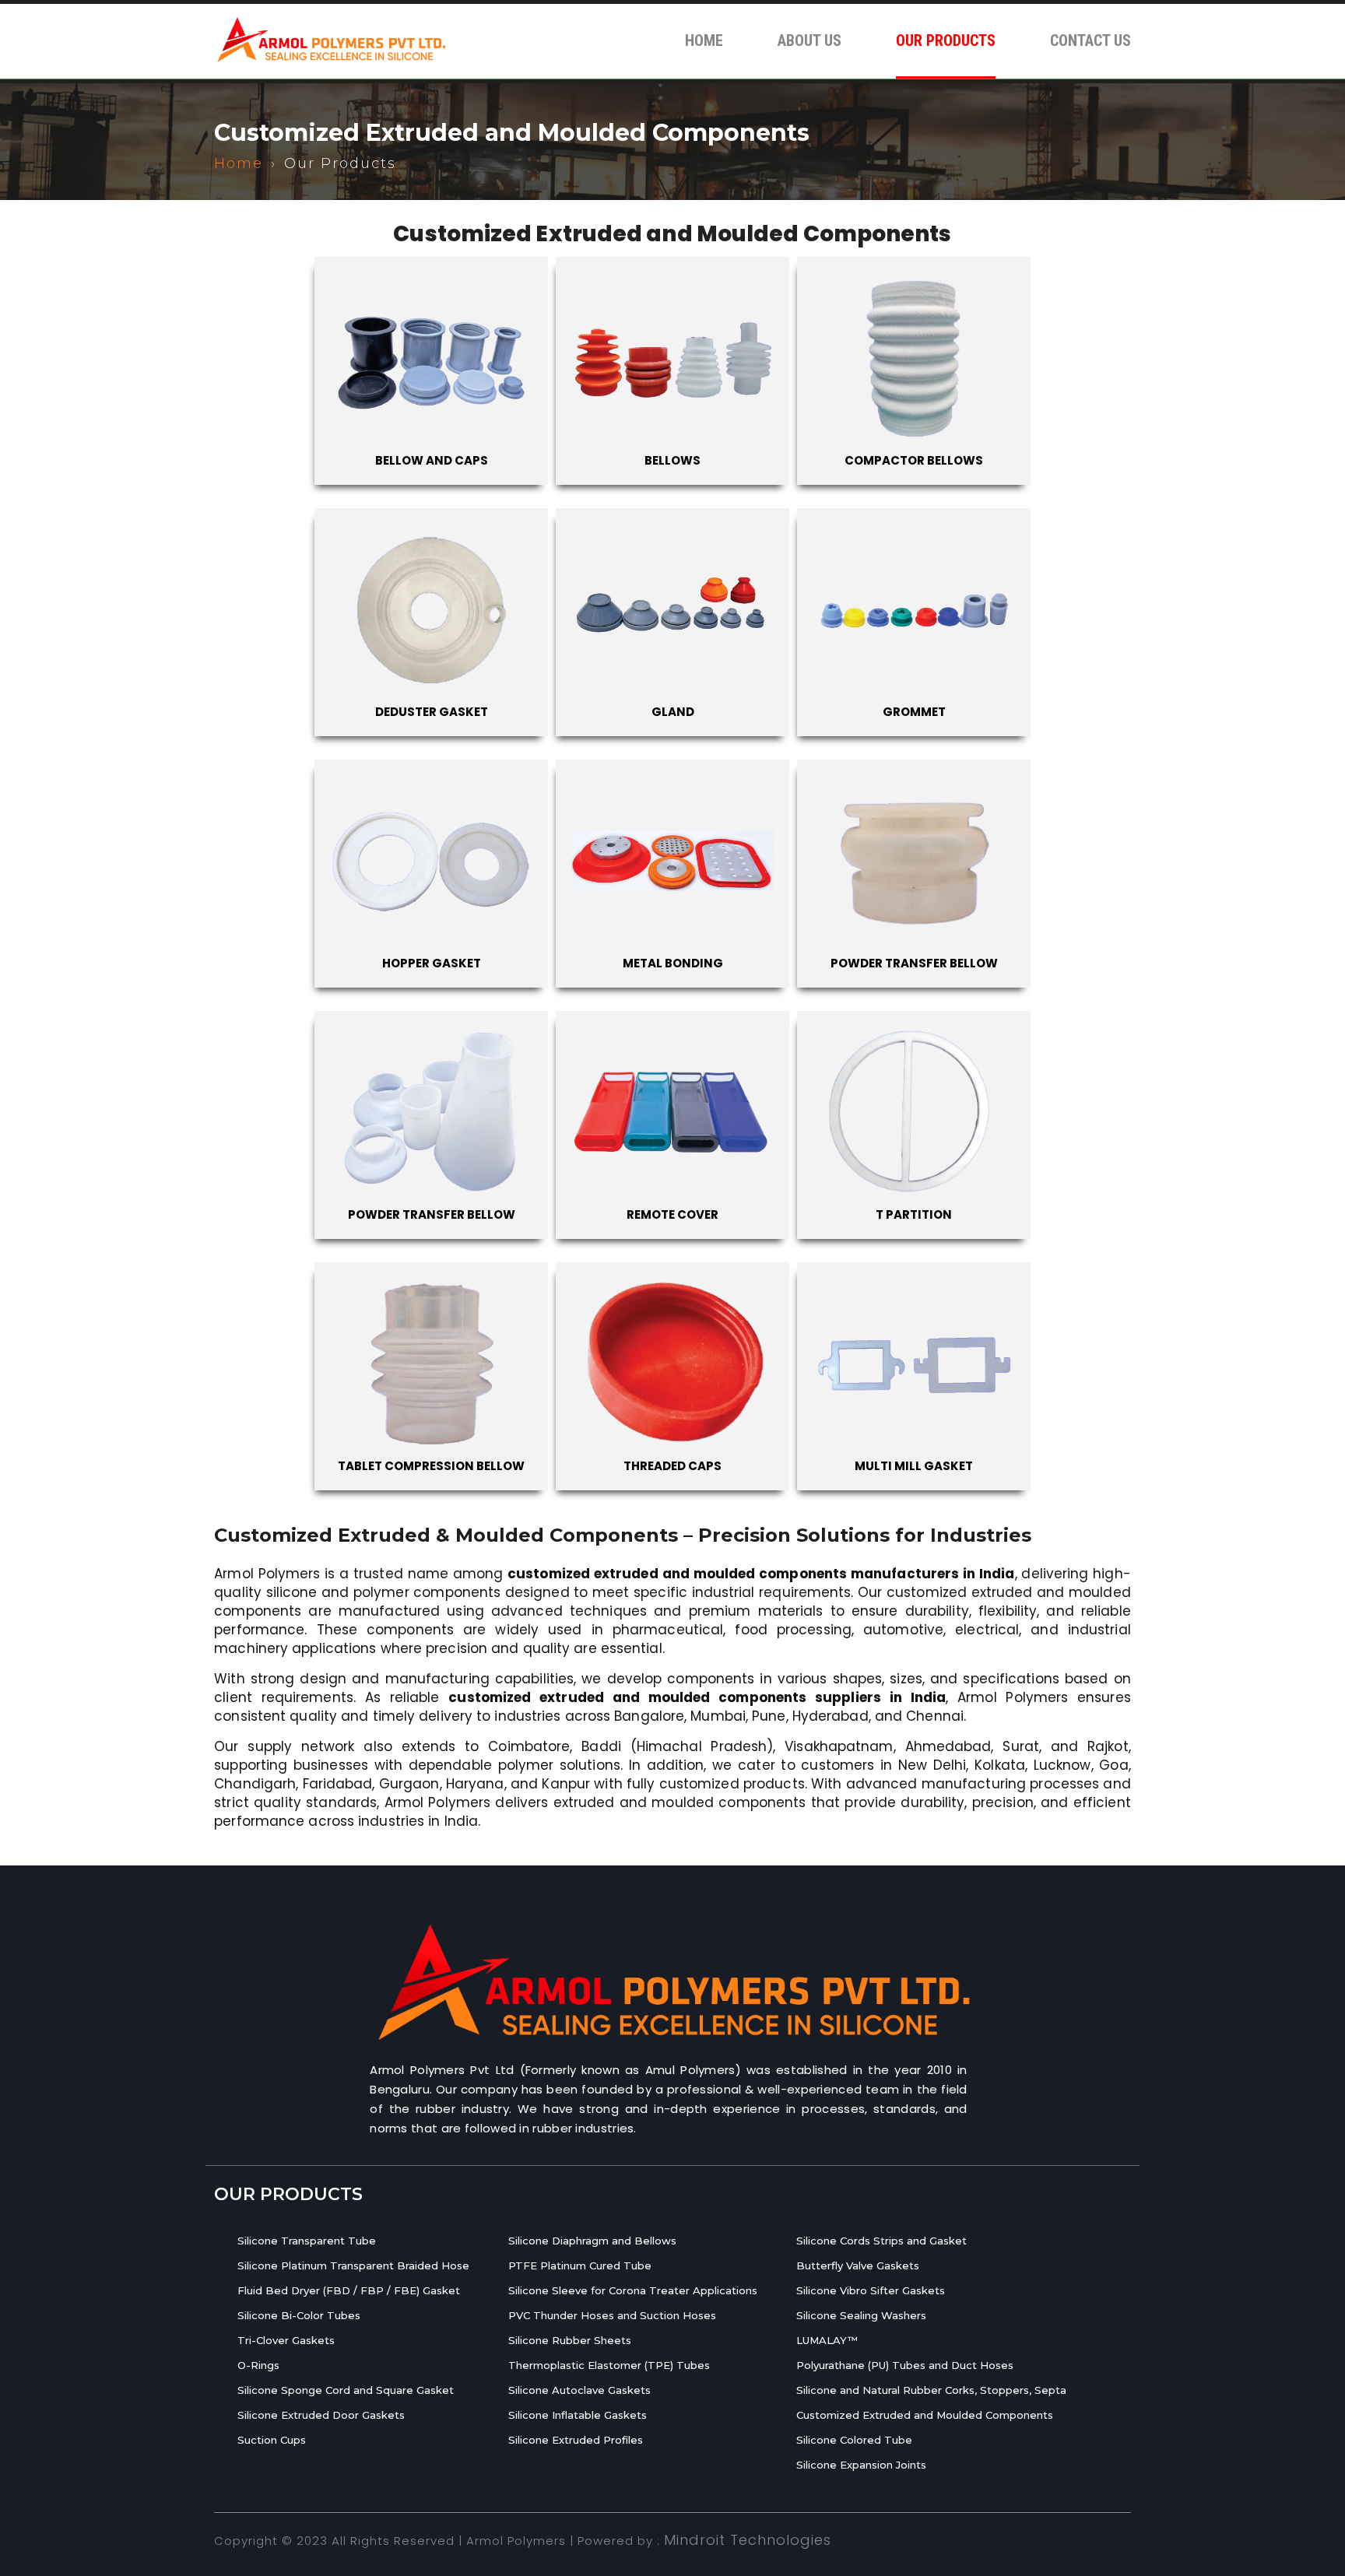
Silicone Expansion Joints (861, 2465)
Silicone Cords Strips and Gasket (881, 2241)
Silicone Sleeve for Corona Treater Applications (633, 2290)
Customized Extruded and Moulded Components (925, 2415)
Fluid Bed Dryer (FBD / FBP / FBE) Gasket (349, 2290)
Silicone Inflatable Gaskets (578, 2415)
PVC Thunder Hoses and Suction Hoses (612, 2315)
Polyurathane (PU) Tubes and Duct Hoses (905, 2365)
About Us (809, 40)
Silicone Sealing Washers (861, 2315)
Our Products (946, 40)
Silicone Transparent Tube (307, 2241)
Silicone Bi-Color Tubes (299, 2315)
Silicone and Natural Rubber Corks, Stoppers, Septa (931, 2390)
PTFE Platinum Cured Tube (580, 2265)
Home (704, 40)
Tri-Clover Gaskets (286, 2340)
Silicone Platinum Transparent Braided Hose (353, 2265)
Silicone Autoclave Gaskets (579, 2390)
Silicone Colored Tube (854, 2440)
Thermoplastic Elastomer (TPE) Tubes (609, 2365)
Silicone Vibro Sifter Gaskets (871, 2290)
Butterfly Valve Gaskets (858, 2265)
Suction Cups (272, 2440)
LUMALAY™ (827, 2340)
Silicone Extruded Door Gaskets (321, 2415)
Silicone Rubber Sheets (570, 2340)
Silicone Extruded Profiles (576, 2440)
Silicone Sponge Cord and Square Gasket (346, 2390)
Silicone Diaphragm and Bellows (592, 2241)
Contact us (1090, 40)
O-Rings (258, 2365)
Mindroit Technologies (748, 2540)
